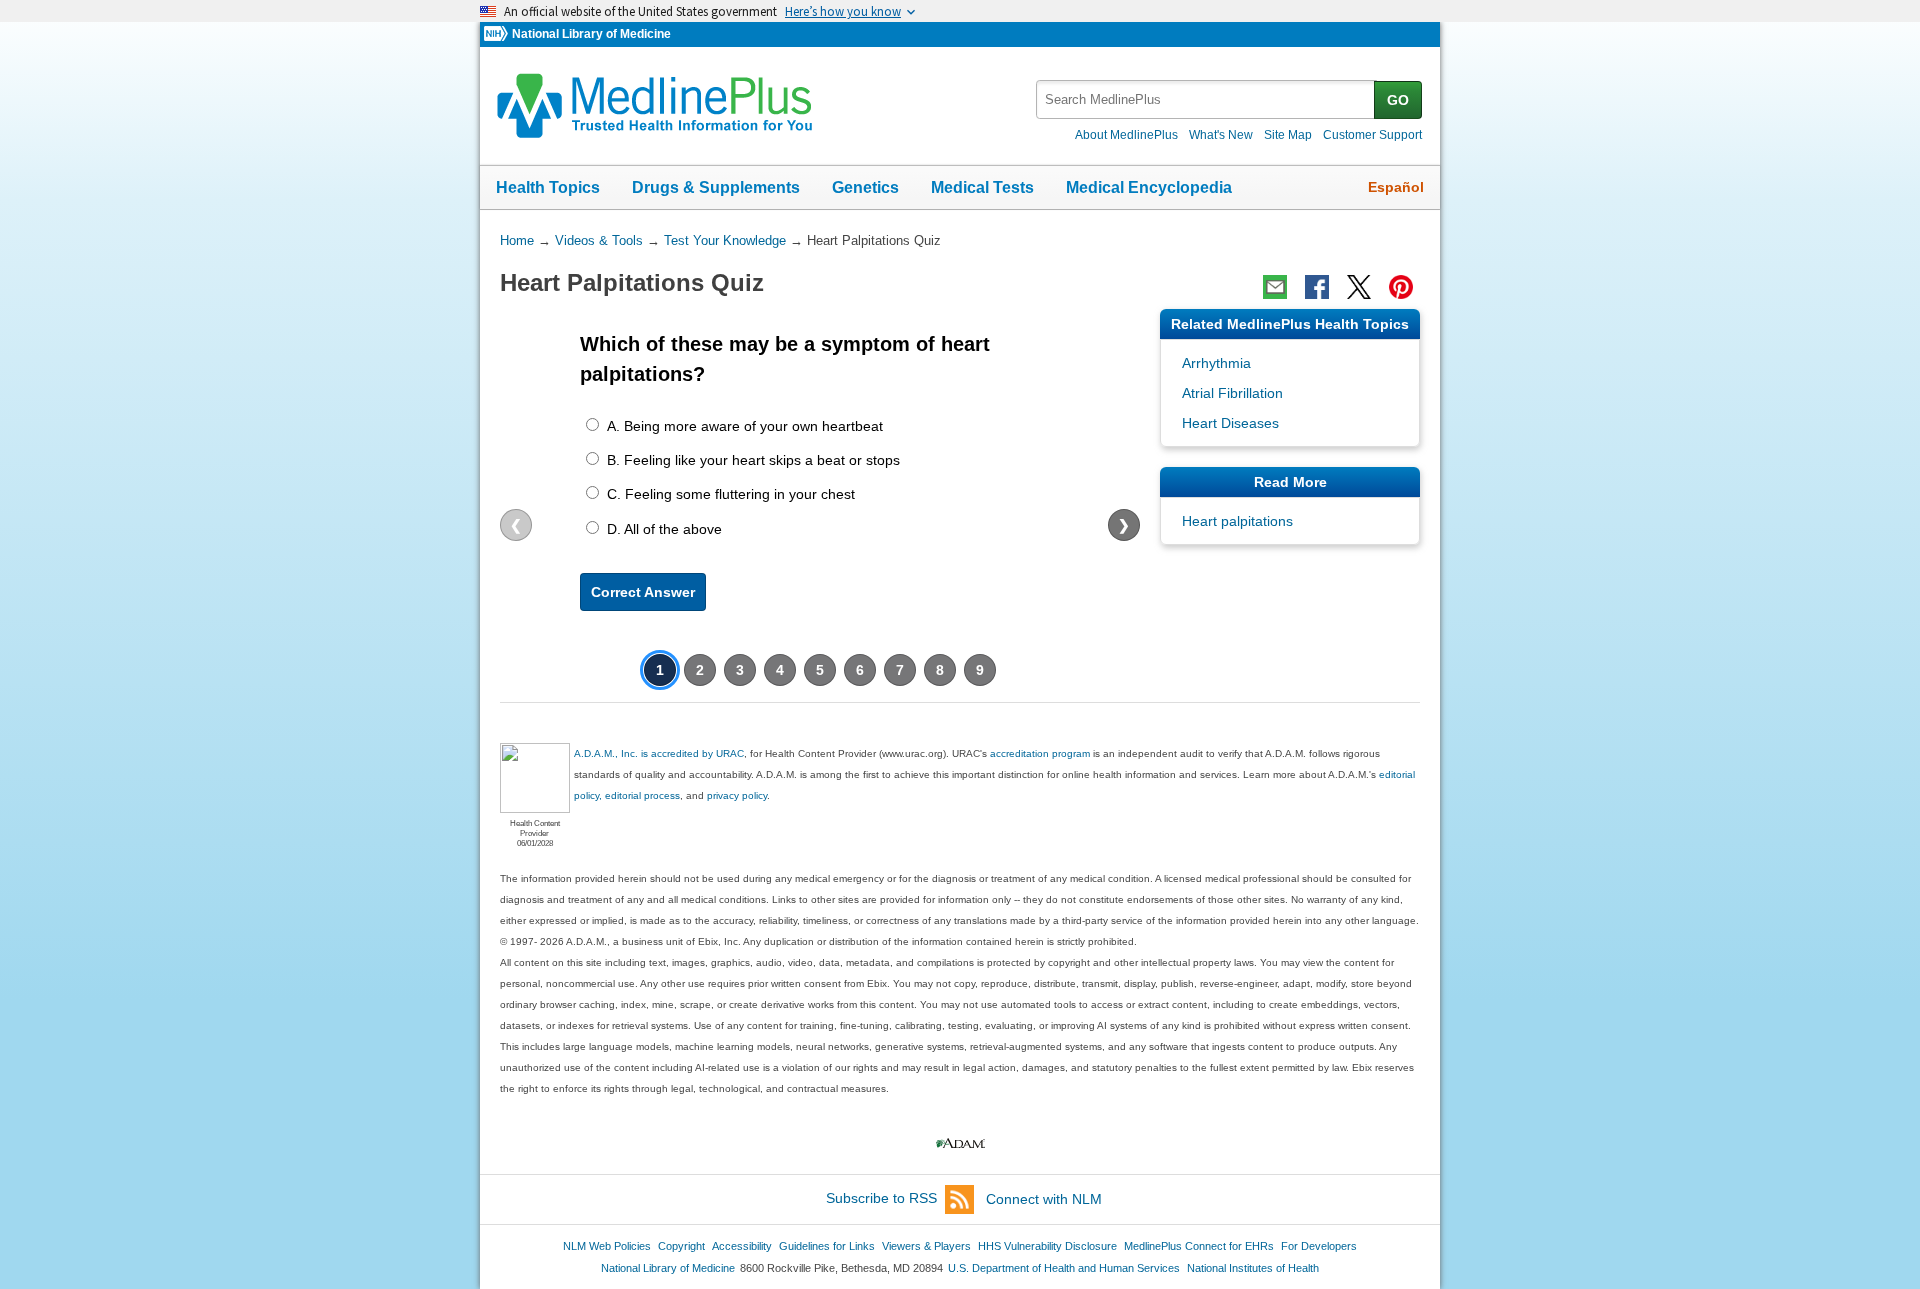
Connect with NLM (1044, 1199)
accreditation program (1040, 753)
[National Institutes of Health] (498, 34)
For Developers (1319, 1246)
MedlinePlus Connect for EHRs (1199, 1246)
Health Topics (548, 187)
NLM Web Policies (607, 1246)
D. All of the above (664, 529)
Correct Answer (643, 592)
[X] (1359, 287)
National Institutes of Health (1253, 1268)
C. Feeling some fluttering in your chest (731, 494)
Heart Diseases (1230, 423)
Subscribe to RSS (881, 1199)
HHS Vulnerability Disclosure (1047, 1246)
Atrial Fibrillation (1232, 393)
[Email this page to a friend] (1275, 287)
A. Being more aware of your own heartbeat (745, 426)
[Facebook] (1317, 287)
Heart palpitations (1237, 521)
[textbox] (1206, 99)
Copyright (681, 1246)
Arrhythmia (1216, 363)
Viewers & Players (926, 1246)
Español (1396, 187)
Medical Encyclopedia (1149, 187)
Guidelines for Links (827, 1246)
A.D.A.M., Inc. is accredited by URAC (659, 753)
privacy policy (737, 795)
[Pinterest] (1401, 287)
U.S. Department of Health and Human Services (1064, 1268)
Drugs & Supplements (716, 187)
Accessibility (742, 1246)
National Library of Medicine (591, 34)
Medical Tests (982, 187)
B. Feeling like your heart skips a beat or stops (753, 460)
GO (1398, 100)
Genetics (865, 187)
